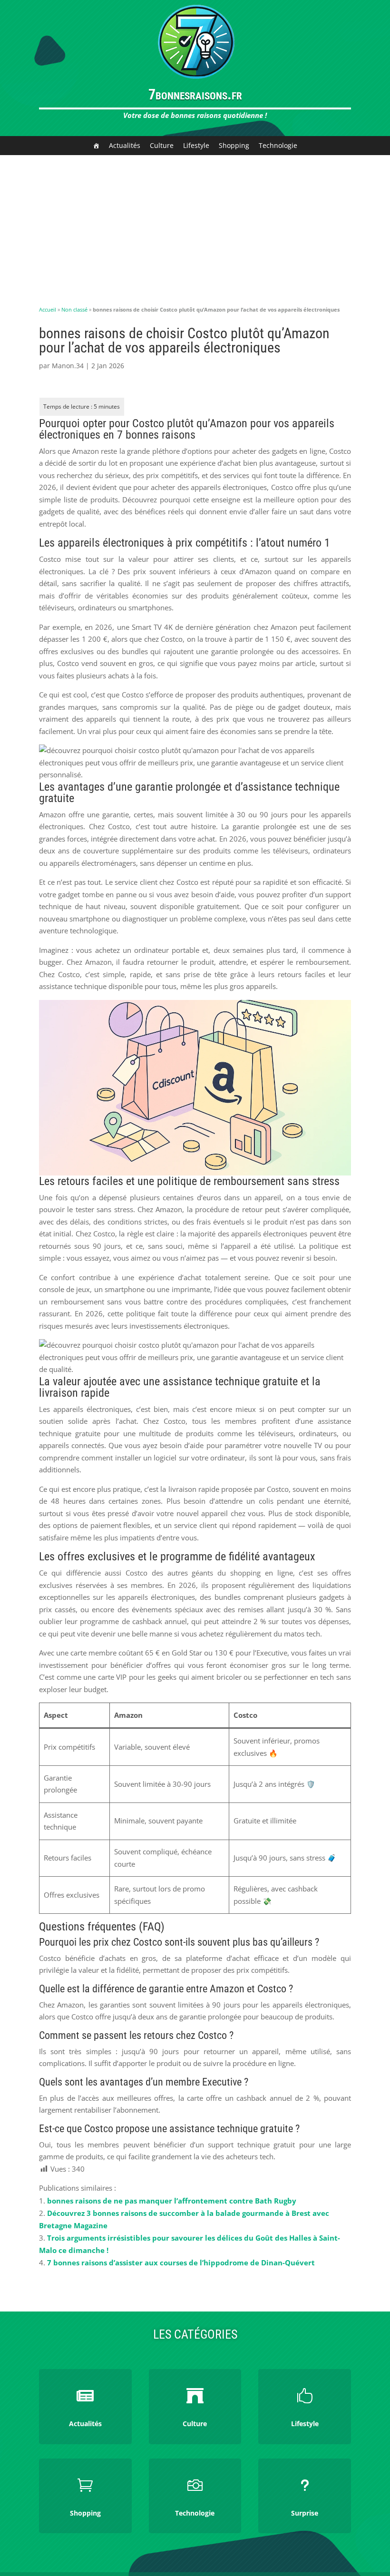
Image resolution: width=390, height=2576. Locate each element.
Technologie (278, 145)
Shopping (234, 145)
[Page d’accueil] (96, 146)
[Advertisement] (195, 226)
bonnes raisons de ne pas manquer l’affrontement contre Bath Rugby (172, 2201)
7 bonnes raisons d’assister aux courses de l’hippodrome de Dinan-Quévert (181, 2263)
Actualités (125, 145)
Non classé (74, 309)
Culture (162, 145)
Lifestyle (196, 145)
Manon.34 (68, 366)
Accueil (48, 309)
